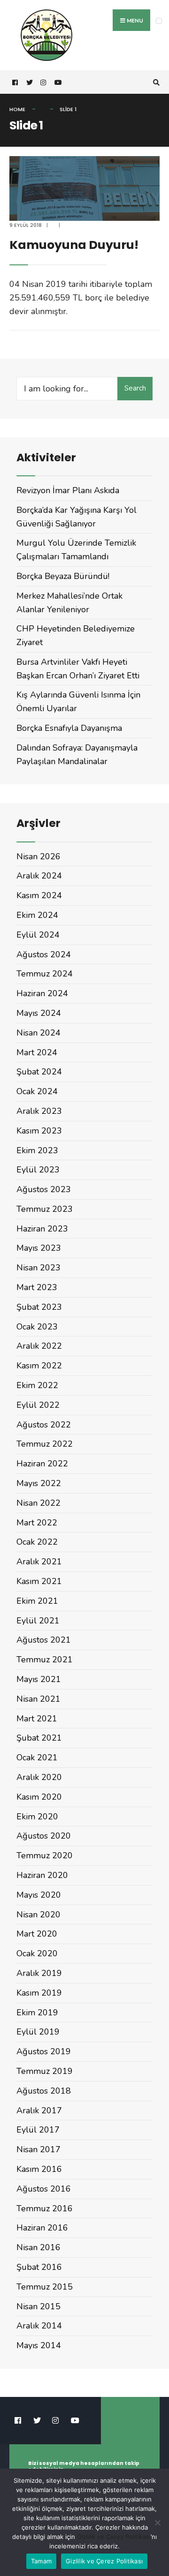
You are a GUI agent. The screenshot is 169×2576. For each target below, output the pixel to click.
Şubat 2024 (39, 1072)
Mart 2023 (37, 1287)
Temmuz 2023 (45, 1209)
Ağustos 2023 (44, 1189)
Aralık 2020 (39, 1777)
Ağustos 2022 (44, 1425)
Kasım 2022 (39, 1366)
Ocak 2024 (37, 1091)
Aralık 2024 (39, 876)
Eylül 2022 (38, 1405)
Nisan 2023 (38, 1268)
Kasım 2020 (39, 1797)
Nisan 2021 (38, 1699)
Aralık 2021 (39, 1562)
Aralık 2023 (39, 1111)
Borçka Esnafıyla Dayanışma (69, 728)
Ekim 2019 (37, 2013)
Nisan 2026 (38, 856)
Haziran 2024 (42, 993)
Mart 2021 (37, 1719)
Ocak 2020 (37, 1953)
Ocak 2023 (37, 1327)
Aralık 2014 (39, 2326)
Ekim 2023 (37, 1150)
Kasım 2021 (39, 1581)
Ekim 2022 (37, 1385)
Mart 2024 (37, 1052)
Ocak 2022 (37, 1542)
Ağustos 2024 (44, 954)
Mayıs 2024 (39, 1013)
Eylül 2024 (38, 935)
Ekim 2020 (37, 1817)
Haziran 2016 (42, 2228)
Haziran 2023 (42, 1229)
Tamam (41, 2561)
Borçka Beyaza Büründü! (63, 576)
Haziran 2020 (42, 1875)
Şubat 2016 (39, 2267)
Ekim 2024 (37, 915)
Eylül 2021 (38, 1621)
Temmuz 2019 (45, 2071)
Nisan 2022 (38, 1503)
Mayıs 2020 (39, 1895)
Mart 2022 (37, 1523)
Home (17, 109)
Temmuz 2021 (45, 1660)
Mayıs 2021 (39, 1679)
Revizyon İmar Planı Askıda (68, 490)
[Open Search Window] (155, 82)
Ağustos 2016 (44, 2189)
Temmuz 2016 (45, 2208)
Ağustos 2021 (44, 1640)
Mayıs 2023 (39, 1248)
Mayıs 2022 (39, 1483)
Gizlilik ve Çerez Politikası (114, 2537)
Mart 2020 (37, 1934)
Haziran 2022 (42, 1464)
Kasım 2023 (39, 1131)
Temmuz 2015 (45, 2287)
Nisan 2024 (38, 1033)
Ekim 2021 (37, 1601)
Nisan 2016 (38, 2247)
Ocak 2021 (37, 1757)
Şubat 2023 (39, 1307)
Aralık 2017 (39, 2110)
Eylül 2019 (38, 2032)
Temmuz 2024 (45, 974)
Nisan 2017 (38, 2149)
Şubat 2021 (39, 1738)
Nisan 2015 (38, 2306)
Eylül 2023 (38, 1170)
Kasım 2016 (39, 2169)
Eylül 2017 (38, 2130)
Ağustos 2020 (44, 1836)
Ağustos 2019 (44, 2051)
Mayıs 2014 (39, 2345)
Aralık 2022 (39, 1346)
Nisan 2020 (38, 1915)
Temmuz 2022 (45, 1444)
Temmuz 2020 (45, 1855)
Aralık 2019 (39, 1973)
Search (135, 388)
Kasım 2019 (39, 1993)
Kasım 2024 (39, 895)
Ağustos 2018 (44, 2091)
